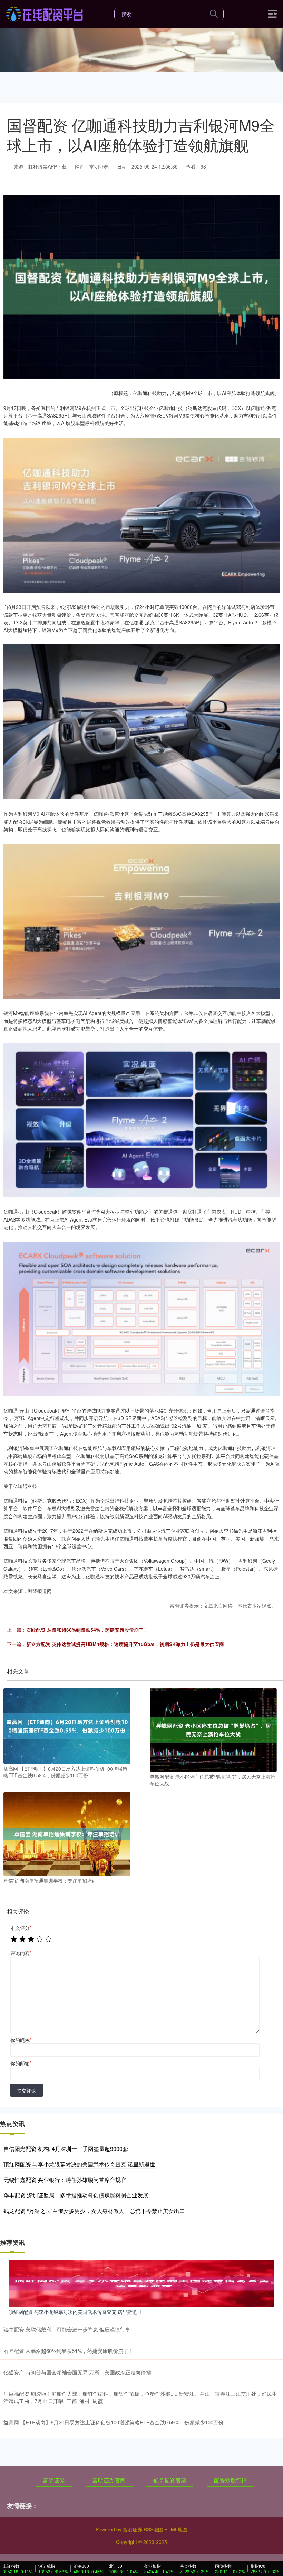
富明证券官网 (109, 2480)
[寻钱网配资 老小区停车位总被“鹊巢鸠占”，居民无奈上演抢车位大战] (213, 1729)
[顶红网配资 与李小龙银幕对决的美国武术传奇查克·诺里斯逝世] (141, 2282)
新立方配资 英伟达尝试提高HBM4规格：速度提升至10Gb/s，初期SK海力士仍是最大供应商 (125, 1644)
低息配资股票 (170, 2480)
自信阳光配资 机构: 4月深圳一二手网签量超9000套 (66, 2149)
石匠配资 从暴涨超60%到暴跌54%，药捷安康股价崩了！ (87, 1630)
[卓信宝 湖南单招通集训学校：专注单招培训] (67, 1833)
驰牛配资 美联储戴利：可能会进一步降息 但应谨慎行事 (67, 2329)
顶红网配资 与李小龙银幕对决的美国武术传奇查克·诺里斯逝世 (79, 2164)
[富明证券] (44, 13)
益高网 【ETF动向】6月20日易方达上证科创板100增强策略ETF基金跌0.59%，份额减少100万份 (114, 2422)
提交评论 (27, 2090)
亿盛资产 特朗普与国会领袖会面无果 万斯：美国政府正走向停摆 (77, 2372)
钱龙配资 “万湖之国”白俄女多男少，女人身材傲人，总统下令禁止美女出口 (94, 2211)
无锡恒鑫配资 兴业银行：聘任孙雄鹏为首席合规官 (65, 2180)
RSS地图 (153, 2529)
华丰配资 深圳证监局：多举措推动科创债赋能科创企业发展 (76, 2195)
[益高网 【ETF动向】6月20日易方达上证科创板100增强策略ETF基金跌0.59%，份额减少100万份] (67, 1725)
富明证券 (54, 2480)
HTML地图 (176, 2529)
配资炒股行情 (231, 2480)
